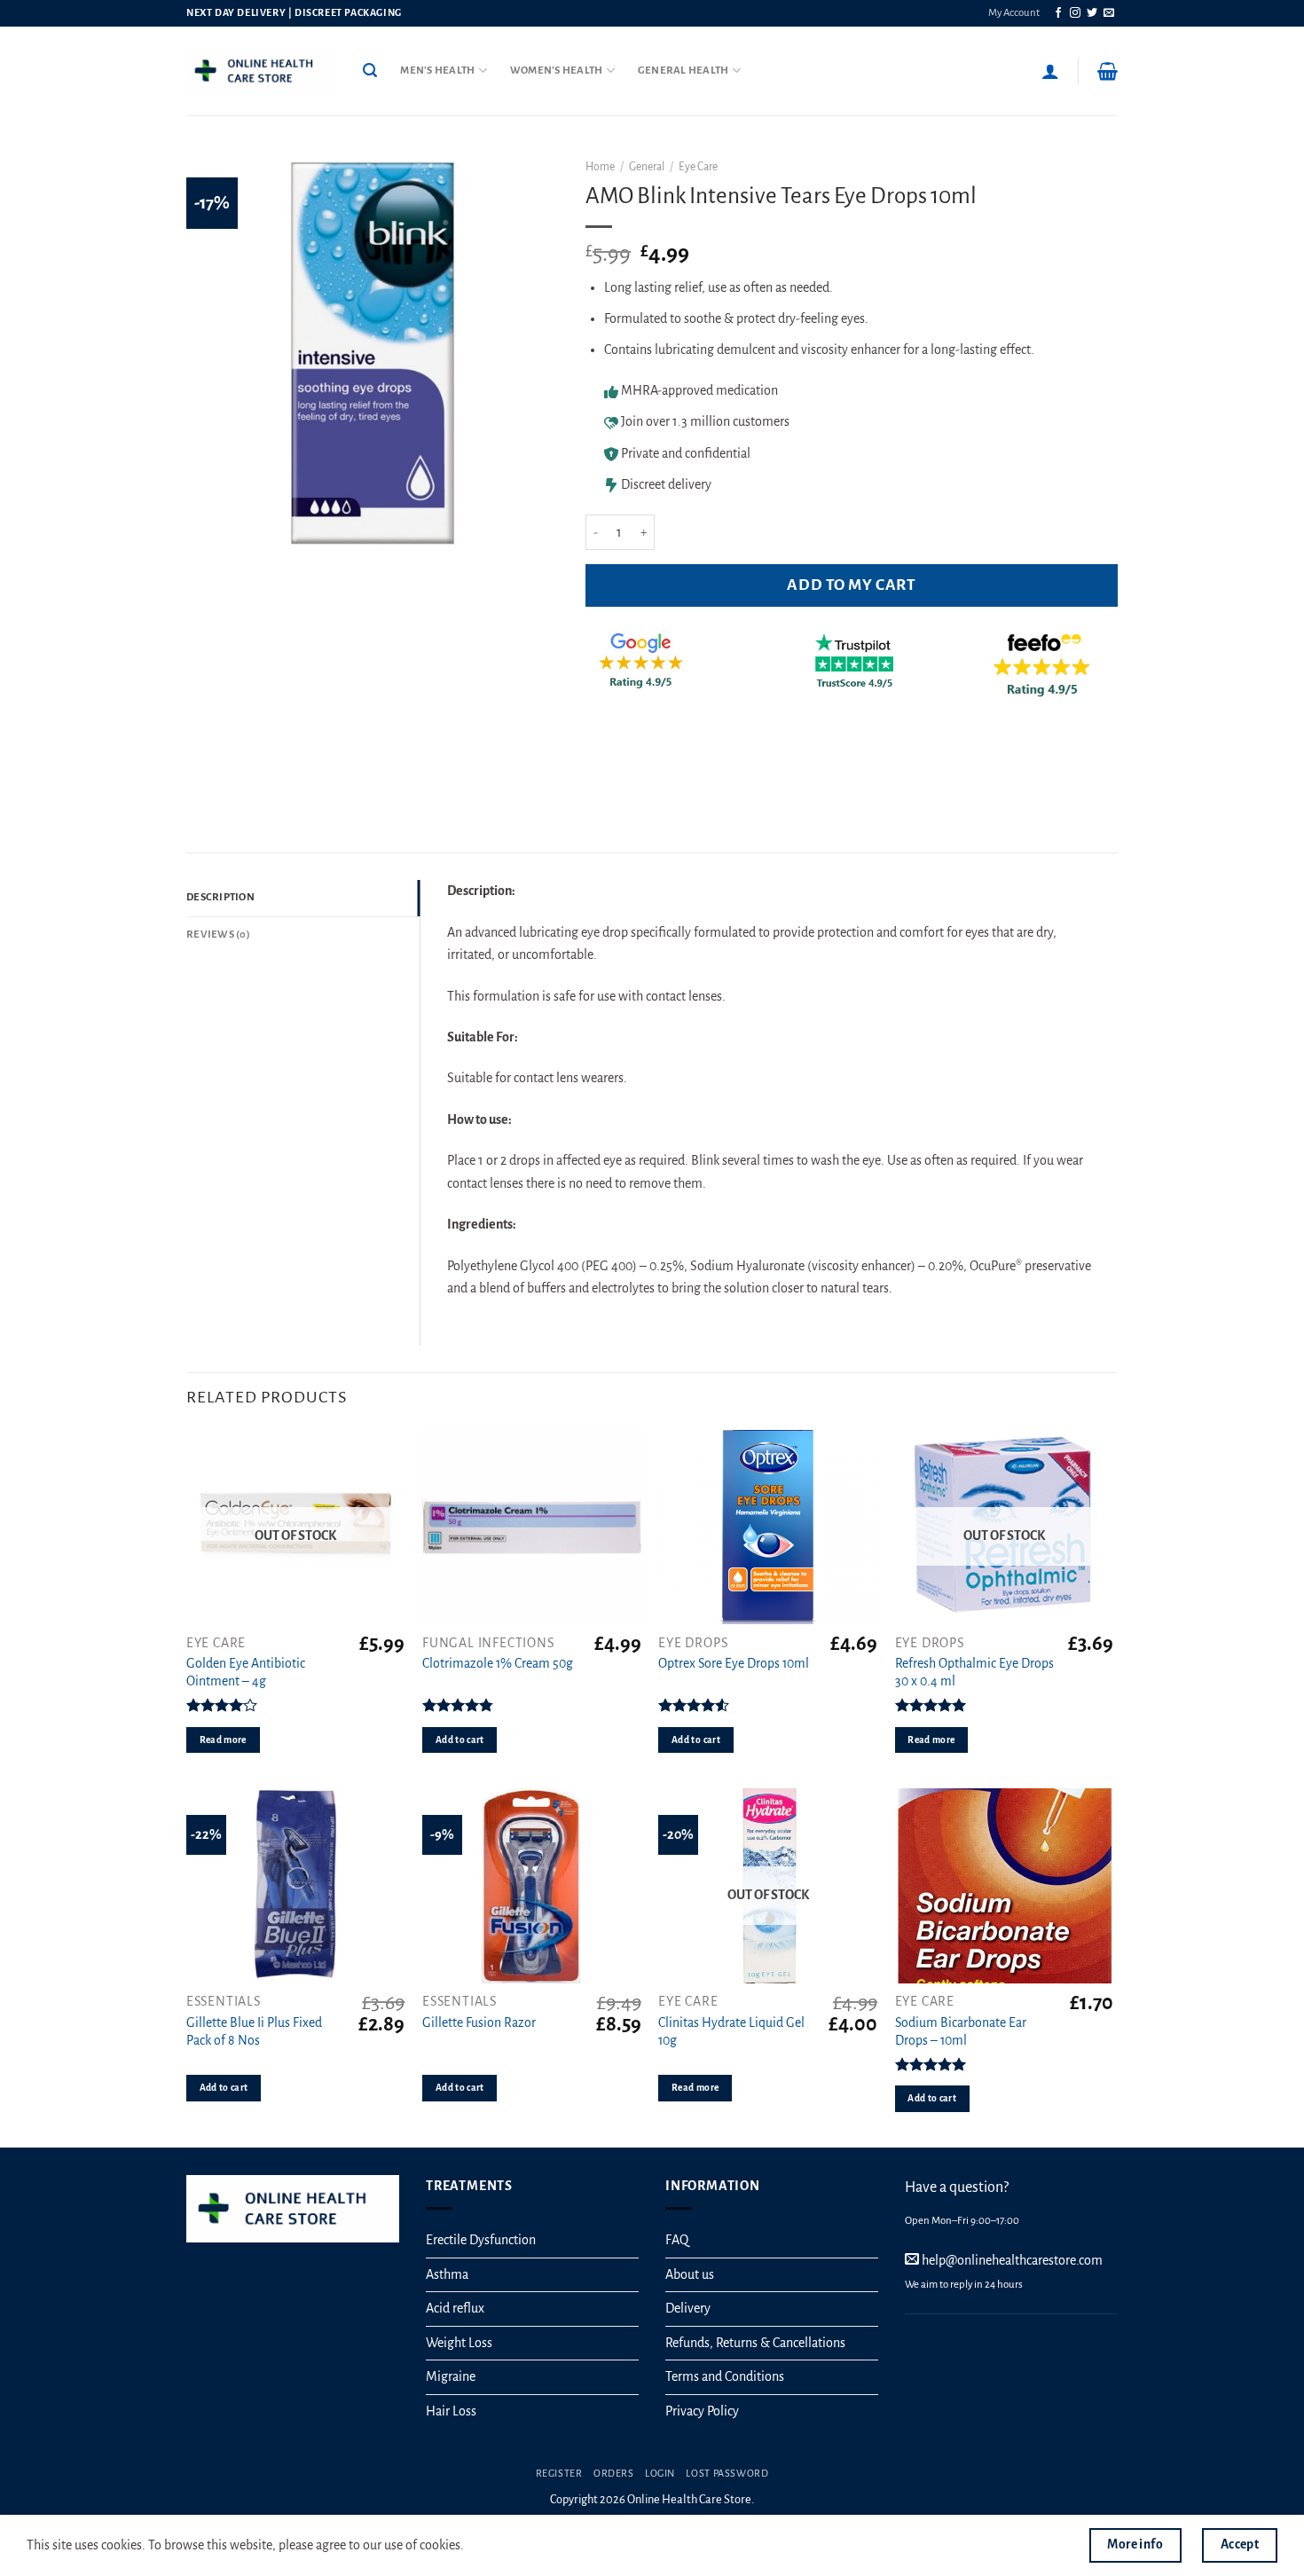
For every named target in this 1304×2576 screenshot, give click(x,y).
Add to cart (460, 1740)
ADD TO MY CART (851, 585)
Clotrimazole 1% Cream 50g (498, 1663)
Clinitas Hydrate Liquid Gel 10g (731, 2032)
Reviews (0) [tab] (218, 935)
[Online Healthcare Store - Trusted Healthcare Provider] (261, 71)
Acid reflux (455, 2308)
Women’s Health (557, 71)
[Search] (370, 71)
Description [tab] (220, 897)
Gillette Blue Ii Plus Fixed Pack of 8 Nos (254, 2032)
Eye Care (698, 167)
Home (600, 167)
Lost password (727, 2473)
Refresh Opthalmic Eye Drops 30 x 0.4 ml (974, 1673)
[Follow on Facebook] (1058, 13)
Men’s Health (437, 71)
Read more (223, 1740)
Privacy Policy (702, 2411)
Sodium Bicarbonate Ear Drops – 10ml (961, 2032)
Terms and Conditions (725, 2376)
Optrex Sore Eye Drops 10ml (734, 1663)
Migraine (451, 2376)
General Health (683, 71)
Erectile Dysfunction (481, 2240)
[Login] (1050, 71)
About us (690, 2274)
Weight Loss (459, 2343)
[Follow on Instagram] (1075, 13)
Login (660, 2473)
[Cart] (1108, 71)
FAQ (677, 2240)
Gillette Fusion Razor (479, 2022)
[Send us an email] (1109, 13)
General (647, 167)
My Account (1014, 13)
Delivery (688, 2308)
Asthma (447, 2274)
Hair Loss (451, 2411)
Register (559, 2473)
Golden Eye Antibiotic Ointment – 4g (246, 1673)
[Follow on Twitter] (1092, 13)
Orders (614, 2473)
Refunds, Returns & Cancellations (755, 2343)
